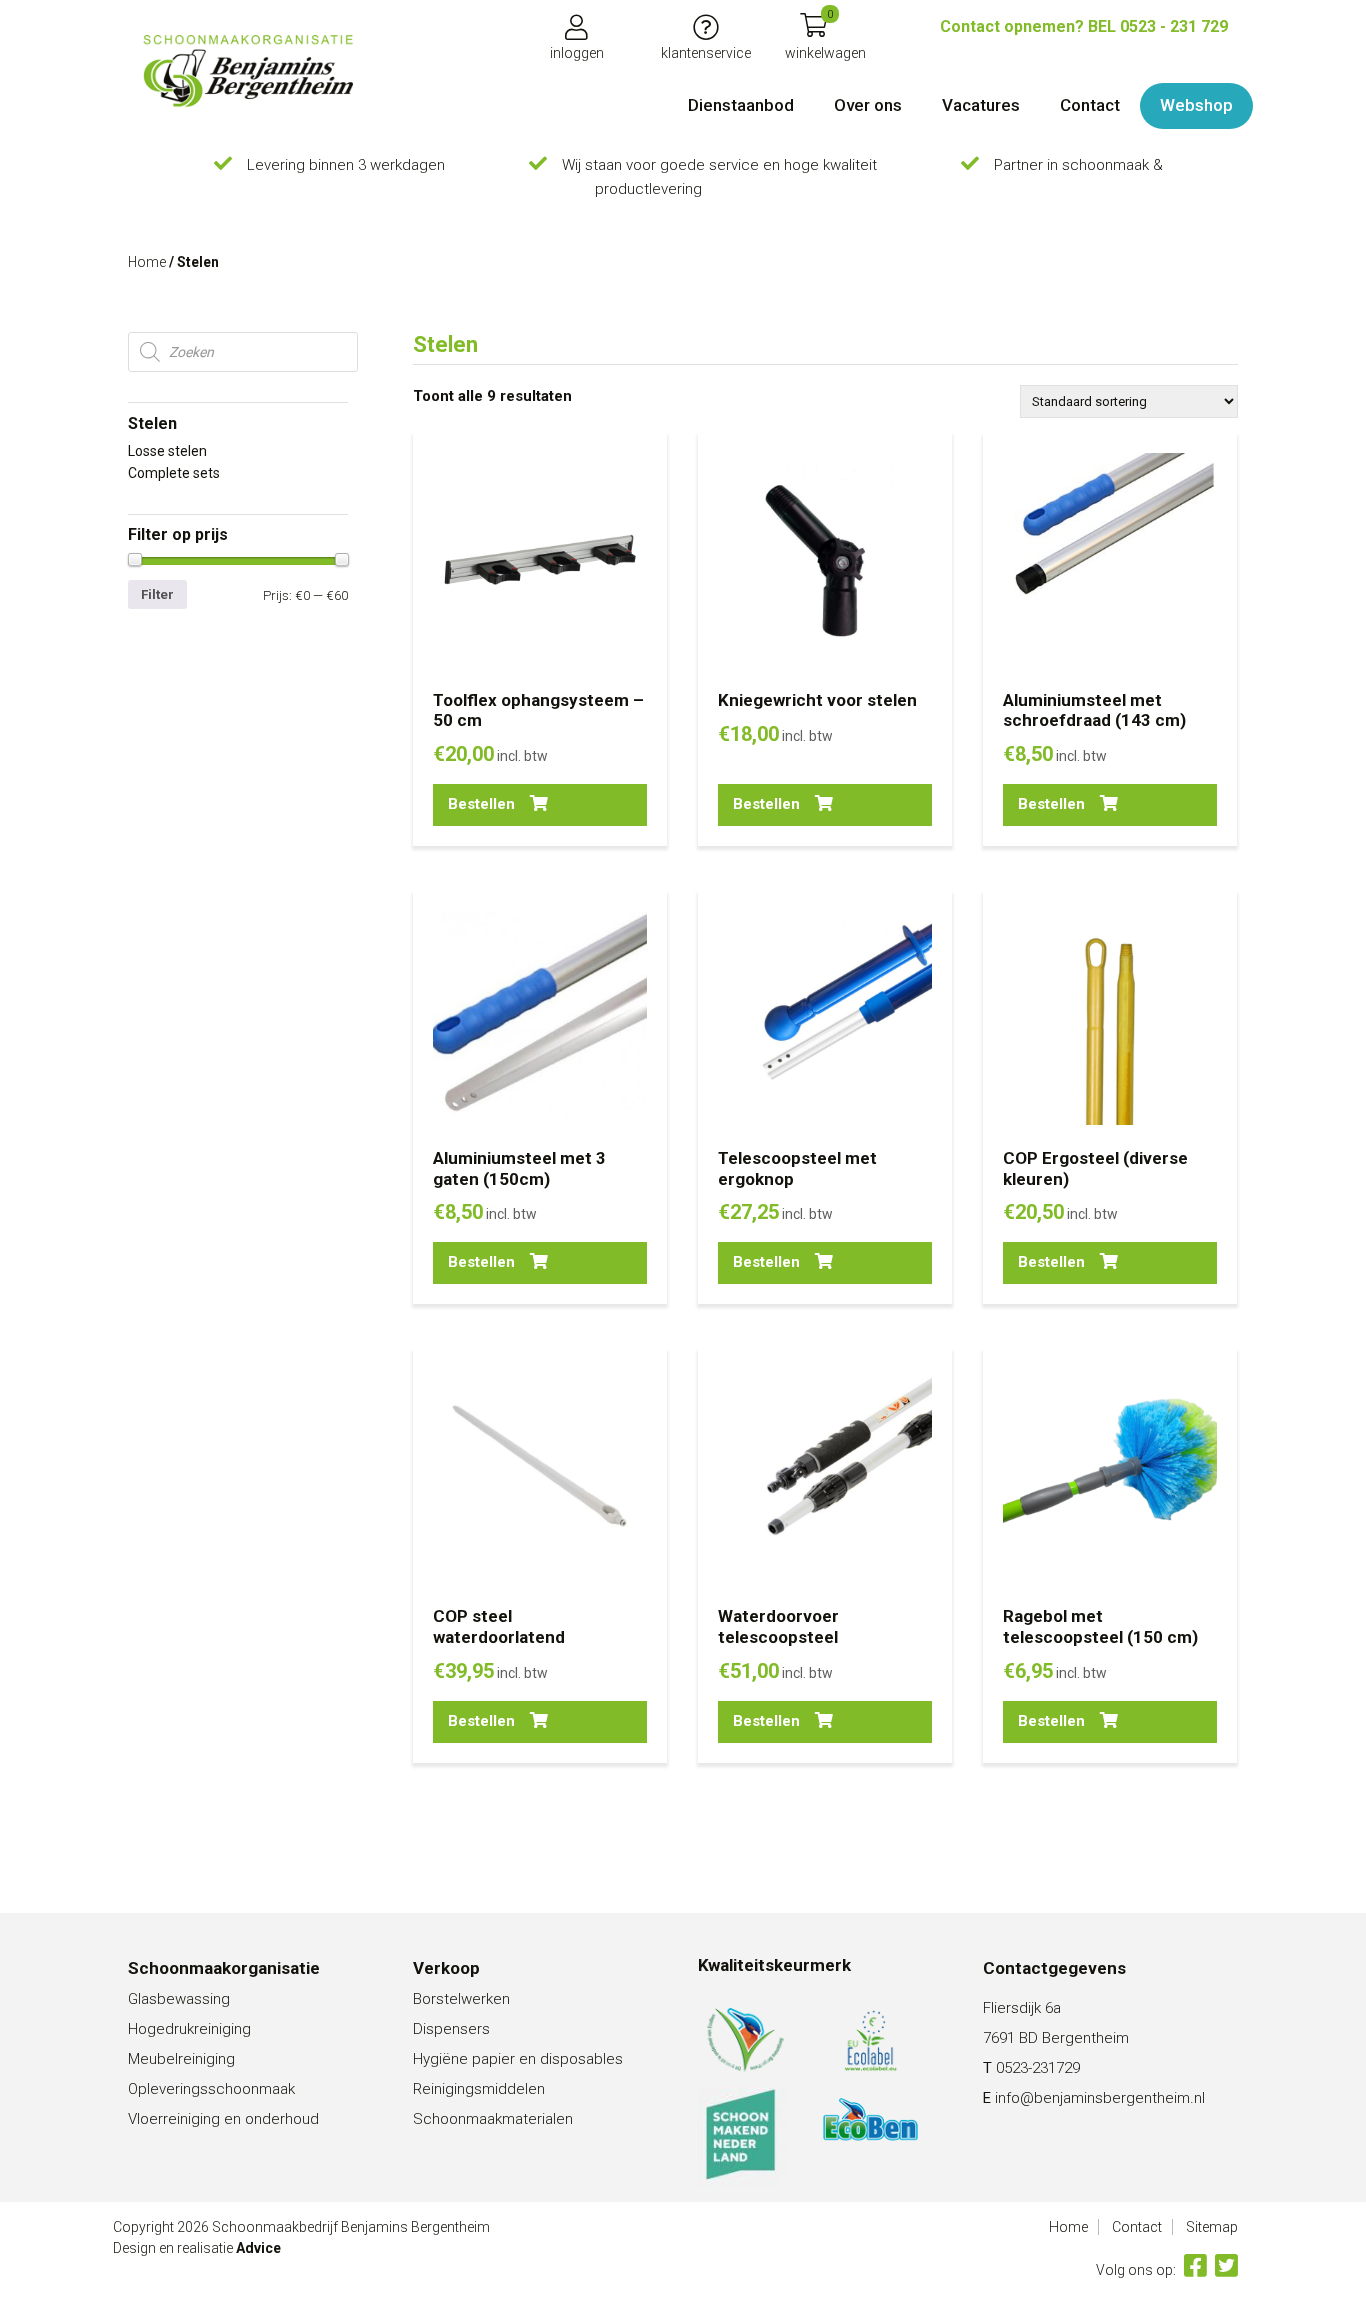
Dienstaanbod (741, 105)
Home (147, 262)
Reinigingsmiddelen (479, 2089)
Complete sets (174, 473)
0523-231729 (1038, 2068)
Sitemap (1212, 2227)
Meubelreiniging (181, 2059)
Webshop (1196, 105)
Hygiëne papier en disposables (518, 2059)
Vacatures (981, 105)
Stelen (152, 423)
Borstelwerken (461, 1999)
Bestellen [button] (481, 804)
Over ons (868, 105)
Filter (157, 594)
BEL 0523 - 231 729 (1084, 26)
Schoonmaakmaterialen (493, 2119)
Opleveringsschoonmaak (211, 2089)
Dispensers (451, 2029)
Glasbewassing (179, 1999)
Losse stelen (167, 451)
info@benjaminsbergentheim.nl (1100, 2098)
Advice (258, 2248)
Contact (1090, 105)
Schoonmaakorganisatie (224, 1968)
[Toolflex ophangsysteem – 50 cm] (248, 71)
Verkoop (446, 1968)
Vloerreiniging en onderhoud (223, 2119)
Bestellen (1051, 1262)
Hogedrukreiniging (189, 2029)
